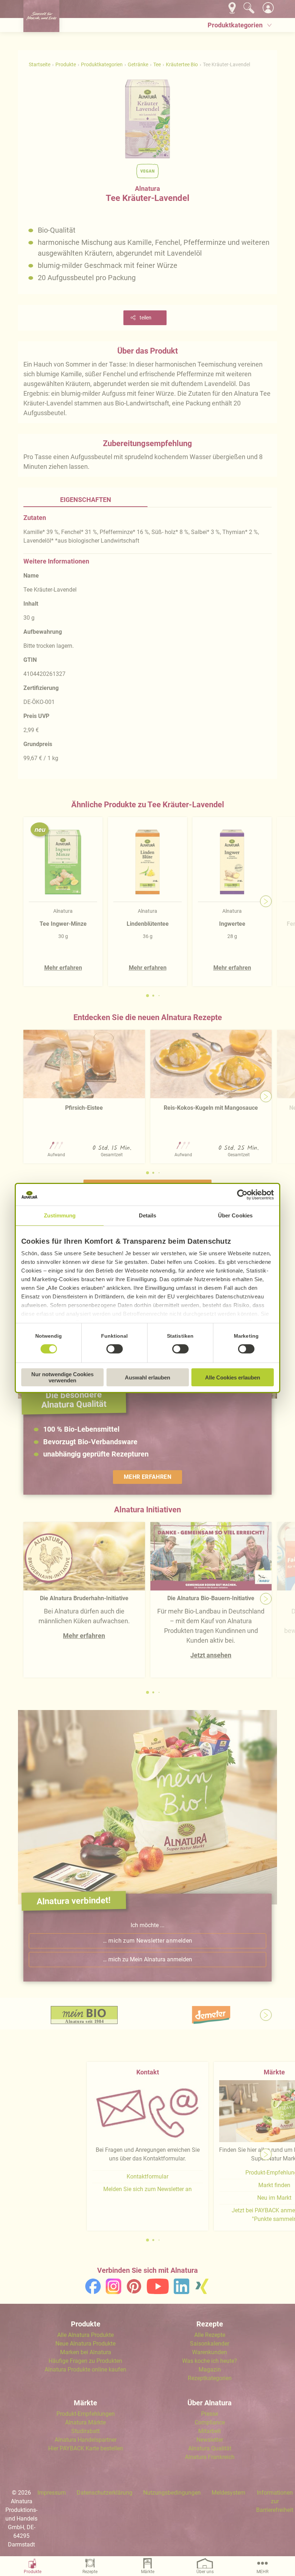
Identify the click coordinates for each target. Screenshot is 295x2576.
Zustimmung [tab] (60, 1215)
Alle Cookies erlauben (233, 1377)
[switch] (114, 1349)
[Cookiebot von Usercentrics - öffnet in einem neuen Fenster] (242, 1195)
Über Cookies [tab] (235, 1215)
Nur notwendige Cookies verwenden (62, 1377)
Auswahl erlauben (147, 1377)
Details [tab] (148, 1215)
